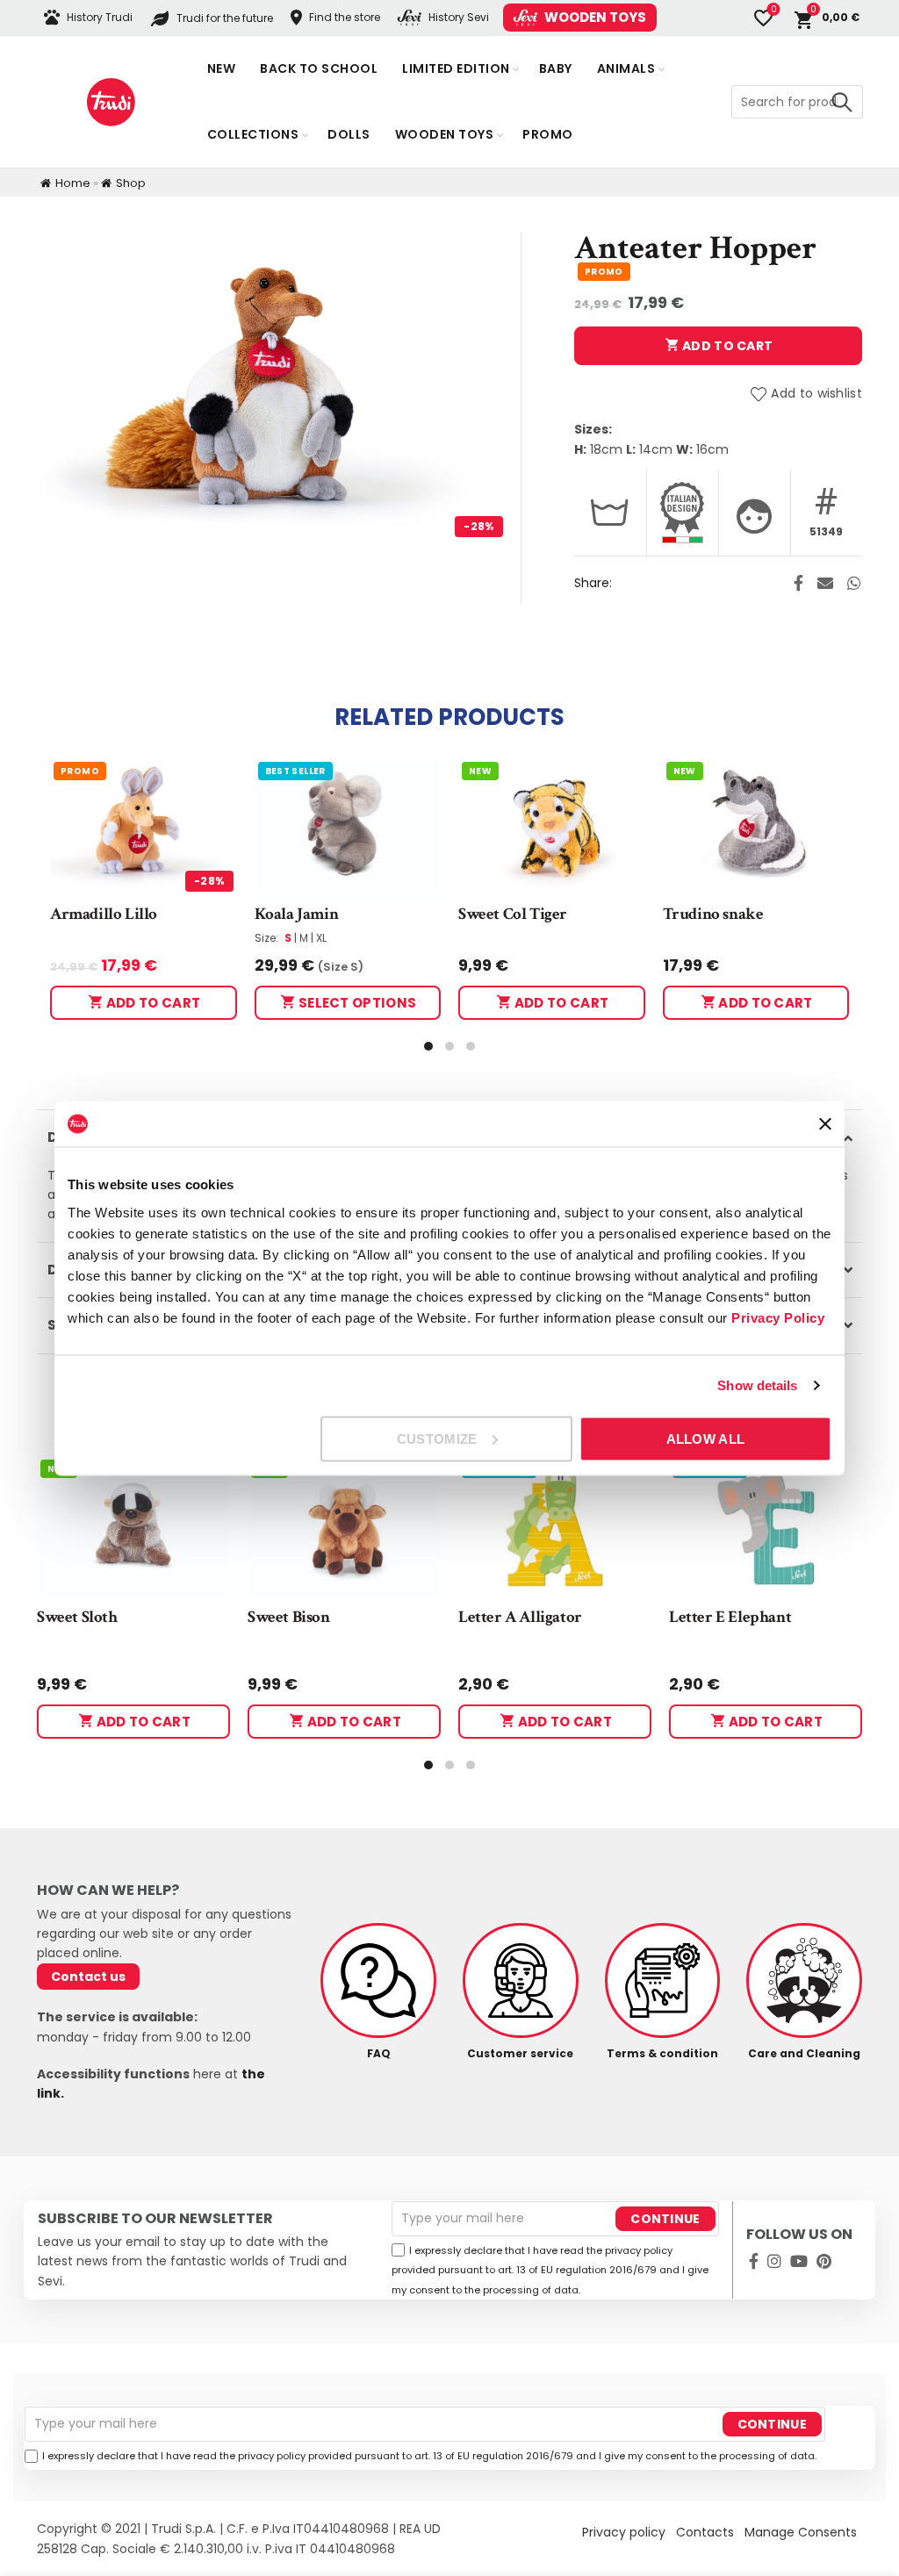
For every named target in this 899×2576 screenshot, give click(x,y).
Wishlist (773, 11)
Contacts (705, 2532)
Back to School (319, 68)
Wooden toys (445, 134)
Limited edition (456, 68)
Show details (757, 1385)
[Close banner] (825, 1123)
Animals (626, 68)
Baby (556, 68)
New (222, 68)
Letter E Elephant (730, 1617)
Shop (131, 183)
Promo (548, 134)
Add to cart (726, 346)
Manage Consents (801, 2532)
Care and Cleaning (804, 2053)
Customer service (520, 2053)
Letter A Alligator (520, 1617)
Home (73, 183)
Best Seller (295, 771)
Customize (437, 1438)
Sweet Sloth (77, 1617)
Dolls (349, 134)
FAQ (379, 2053)
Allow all (706, 1438)
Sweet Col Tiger (513, 914)
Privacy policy (624, 2532)
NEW (480, 771)
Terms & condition (662, 2053)
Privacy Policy (778, 1317)
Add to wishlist (816, 394)
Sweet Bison (289, 1617)
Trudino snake (713, 914)
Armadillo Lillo (104, 914)
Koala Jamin (297, 914)
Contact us (88, 1977)
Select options (356, 1003)
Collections (253, 134)
